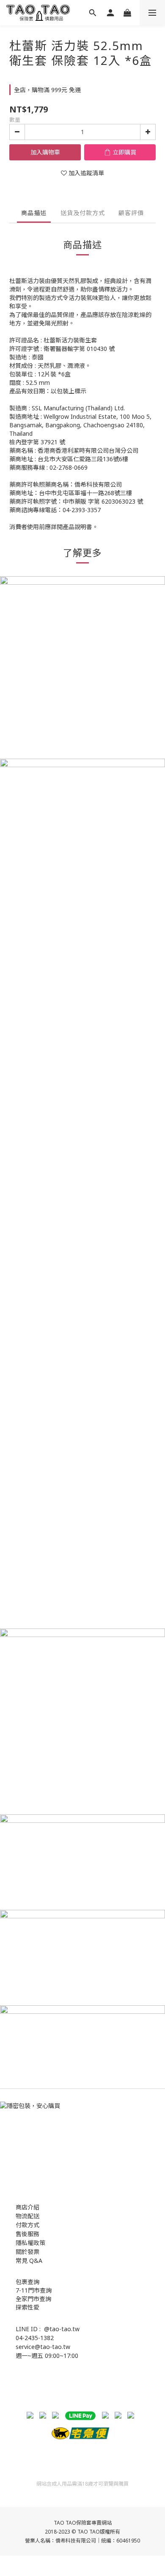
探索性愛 (27, 2307)
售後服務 (27, 2234)
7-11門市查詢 (34, 2290)
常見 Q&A (29, 2261)
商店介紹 (27, 2207)
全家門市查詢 (33, 2299)
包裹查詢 (27, 2282)
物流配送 (27, 2216)
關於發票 (27, 2252)
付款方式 (27, 2225)
